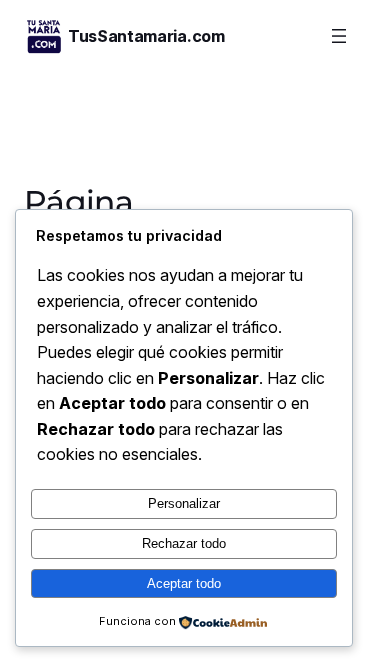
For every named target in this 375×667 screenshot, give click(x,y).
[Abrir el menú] (339, 36)
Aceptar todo (184, 583)
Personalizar (184, 503)
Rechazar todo (184, 543)
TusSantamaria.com (146, 36)
